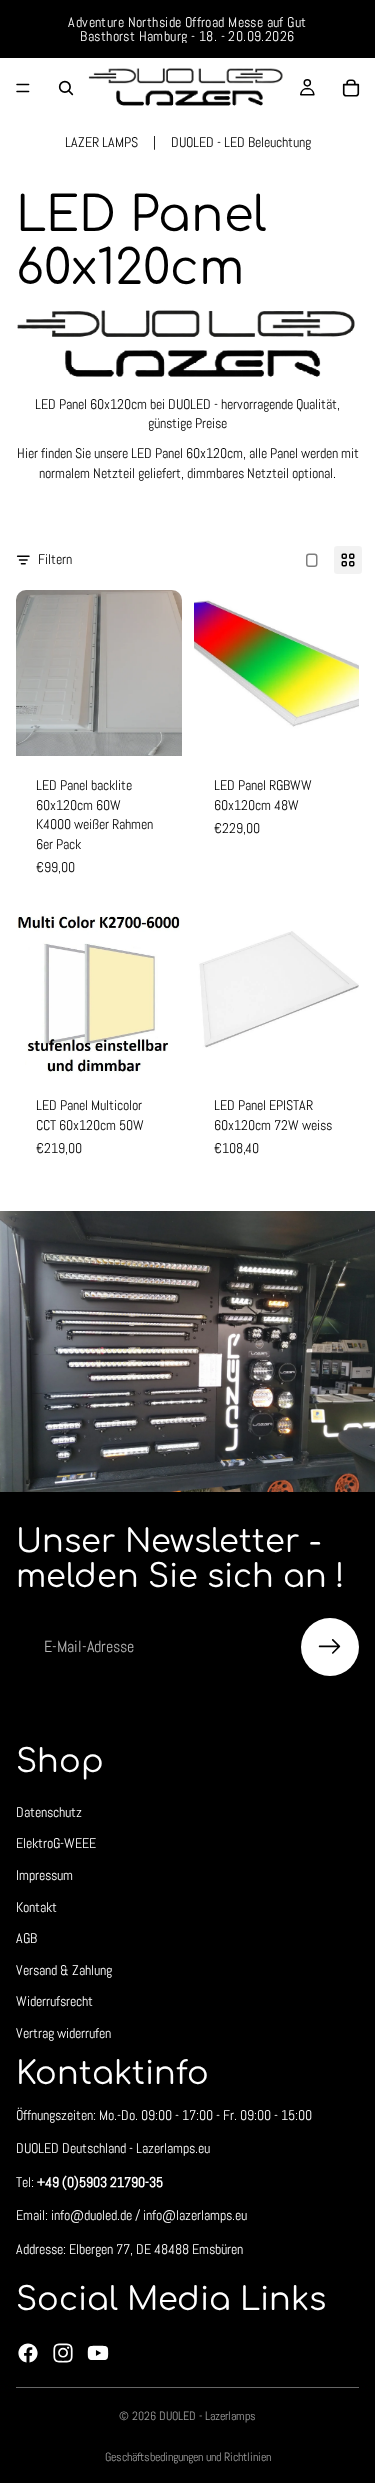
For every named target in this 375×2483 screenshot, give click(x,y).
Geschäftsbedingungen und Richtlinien (188, 2457)
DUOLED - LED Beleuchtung (241, 142)
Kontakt (36, 1907)
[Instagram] (63, 2353)
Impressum (44, 1875)
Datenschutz (49, 1812)
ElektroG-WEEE (56, 1844)
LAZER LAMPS (101, 142)
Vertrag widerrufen (63, 2033)
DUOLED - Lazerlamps (207, 2416)
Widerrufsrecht (54, 2002)
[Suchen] (66, 88)
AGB (26, 1939)
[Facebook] (28, 2353)
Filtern (55, 559)
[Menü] (23, 88)
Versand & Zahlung (64, 1970)
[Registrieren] (330, 1647)
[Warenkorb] (351, 88)
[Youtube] (98, 2353)
